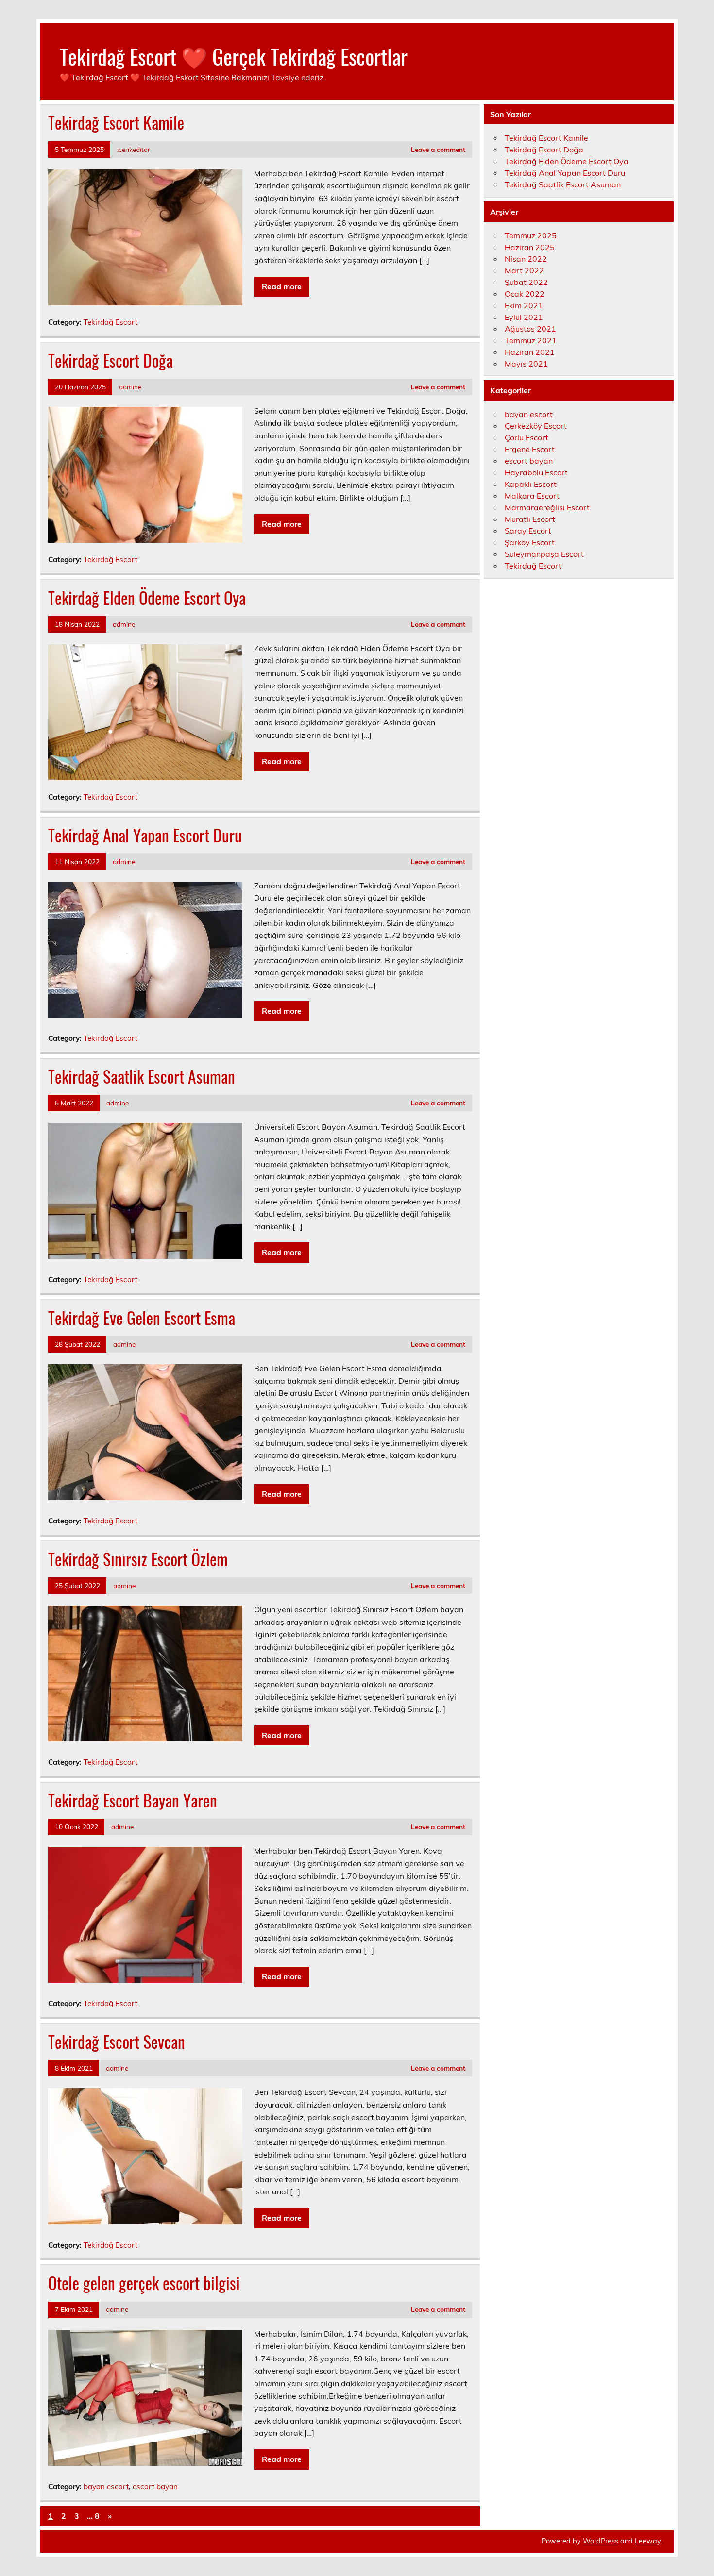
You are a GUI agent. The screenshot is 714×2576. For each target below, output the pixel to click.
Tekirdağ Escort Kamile (116, 122)
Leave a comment (438, 149)
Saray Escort (528, 531)
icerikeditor (134, 149)
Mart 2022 (524, 270)
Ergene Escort (530, 449)
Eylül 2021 (524, 317)
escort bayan (155, 2486)
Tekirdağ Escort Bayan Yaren (133, 1800)
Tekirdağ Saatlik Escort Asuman (142, 1076)
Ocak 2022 (525, 294)
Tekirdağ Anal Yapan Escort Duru (145, 835)
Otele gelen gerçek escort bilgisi (144, 2283)
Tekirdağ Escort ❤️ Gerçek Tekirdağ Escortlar (234, 56)
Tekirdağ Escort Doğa (110, 360)
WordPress (601, 2541)
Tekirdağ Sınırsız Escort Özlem (138, 1559)
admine (130, 387)
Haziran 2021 (530, 352)
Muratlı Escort (530, 519)
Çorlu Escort (527, 437)
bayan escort (106, 2486)
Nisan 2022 (526, 259)
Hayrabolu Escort (536, 472)
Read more (282, 286)
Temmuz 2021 (531, 340)
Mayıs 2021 (526, 364)
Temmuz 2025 (531, 235)
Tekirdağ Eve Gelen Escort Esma (142, 1318)
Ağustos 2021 (530, 329)
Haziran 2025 (530, 247)
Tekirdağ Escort (110, 322)
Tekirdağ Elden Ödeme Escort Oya (147, 598)
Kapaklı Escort (531, 484)
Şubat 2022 (526, 282)
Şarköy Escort (530, 542)
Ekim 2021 (524, 305)
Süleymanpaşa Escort (544, 554)
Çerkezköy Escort (536, 426)
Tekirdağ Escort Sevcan (117, 2041)
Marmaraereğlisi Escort (547, 507)
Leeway (648, 2541)
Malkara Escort (532, 496)
